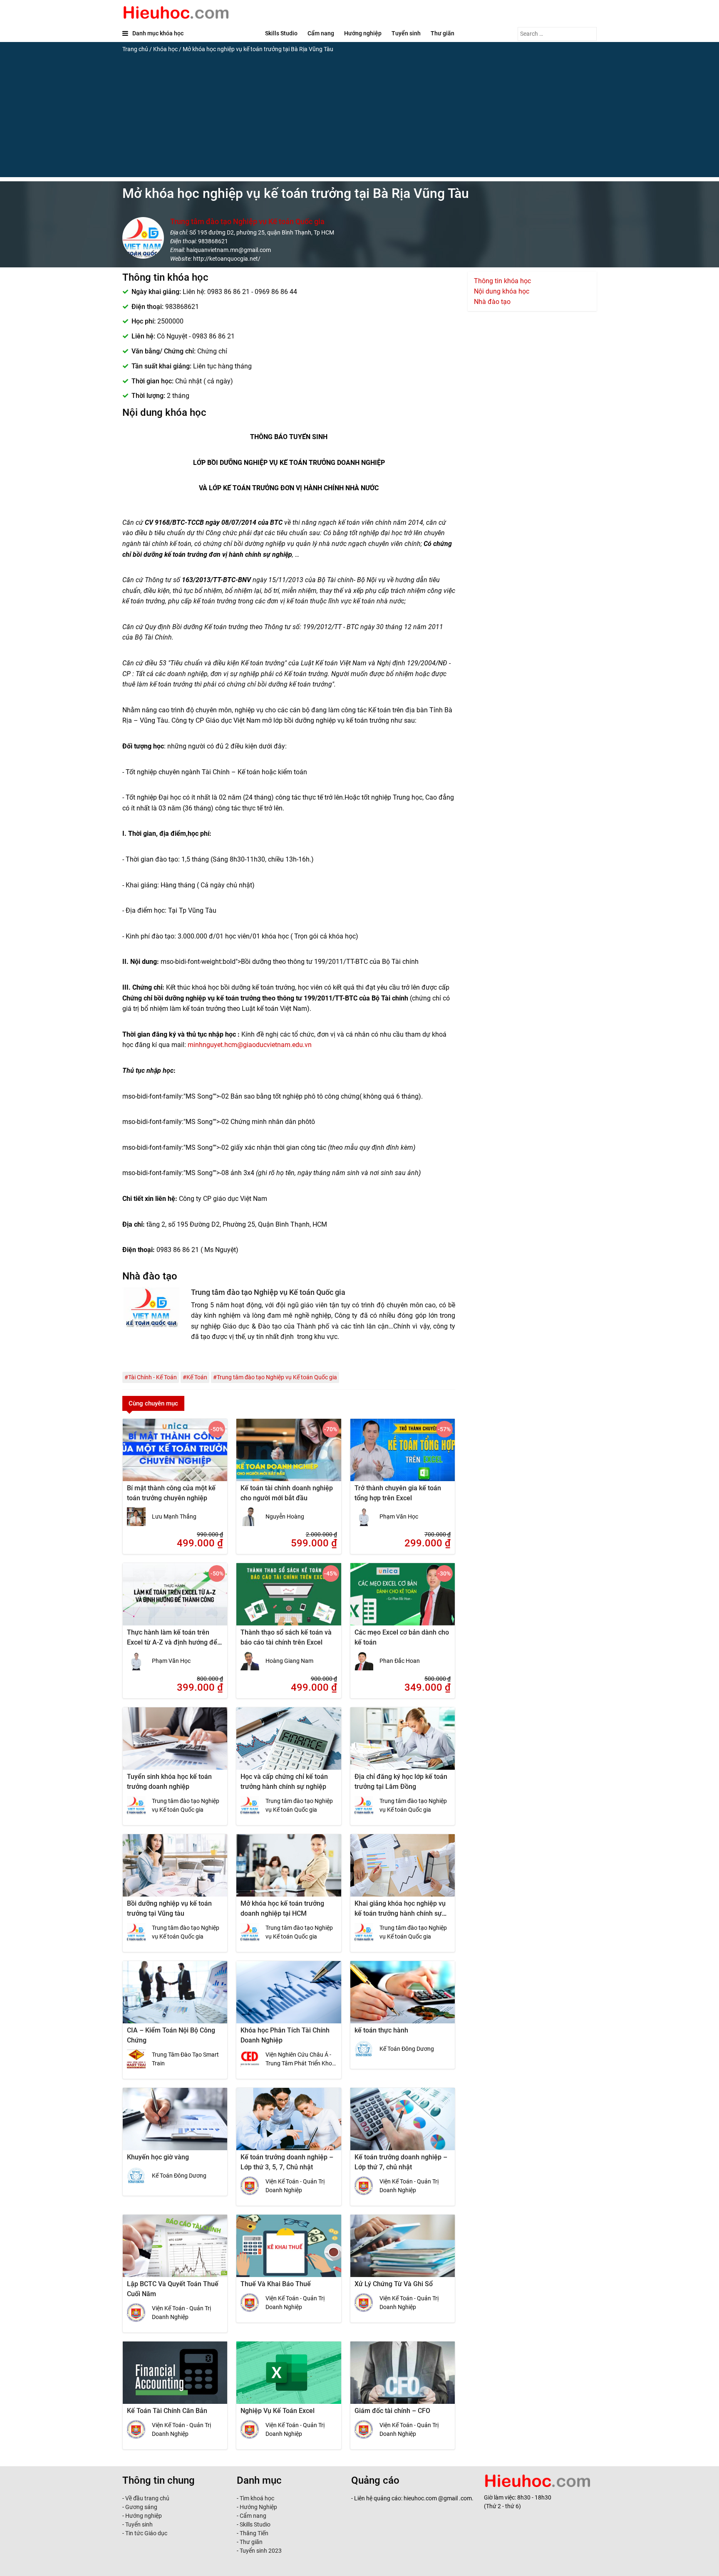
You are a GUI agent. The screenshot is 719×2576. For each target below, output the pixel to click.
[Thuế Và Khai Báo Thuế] (289, 2251)
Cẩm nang (321, 33)
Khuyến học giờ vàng (158, 2157)
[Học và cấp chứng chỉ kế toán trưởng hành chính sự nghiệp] (289, 1744)
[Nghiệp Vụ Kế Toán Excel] (289, 2378)
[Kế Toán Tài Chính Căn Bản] (175, 2378)
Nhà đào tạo (492, 302)
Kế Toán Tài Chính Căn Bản (167, 2411)
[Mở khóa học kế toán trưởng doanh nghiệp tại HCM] (289, 1871)
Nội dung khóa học (502, 291)
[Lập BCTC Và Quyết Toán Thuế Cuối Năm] (175, 2251)
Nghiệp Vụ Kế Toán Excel (278, 2411)
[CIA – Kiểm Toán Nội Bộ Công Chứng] (175, 1998)
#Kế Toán (195, 1377)
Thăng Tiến (253, 2533)
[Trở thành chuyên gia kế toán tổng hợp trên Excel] (403, 1455)
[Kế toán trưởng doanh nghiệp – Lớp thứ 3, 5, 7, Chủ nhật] (289, 2124)
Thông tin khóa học (502, 281)
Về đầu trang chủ (147, 2498)
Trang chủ (135, 49)
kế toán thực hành (381, 2030)
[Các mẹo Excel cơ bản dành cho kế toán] (403, 1600)
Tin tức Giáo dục (146, 2533)
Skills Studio (281, 33)
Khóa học (165, 49)
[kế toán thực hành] (403, 1998)
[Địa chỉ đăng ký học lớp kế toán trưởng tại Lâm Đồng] (403, 1744)
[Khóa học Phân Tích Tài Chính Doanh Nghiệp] (289, 1998)
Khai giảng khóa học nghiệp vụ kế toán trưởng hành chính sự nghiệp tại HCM (400, 1913)
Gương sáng (141, 2507)
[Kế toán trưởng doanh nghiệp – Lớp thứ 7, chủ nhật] (403, 2124)
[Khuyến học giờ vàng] (175, 2124)
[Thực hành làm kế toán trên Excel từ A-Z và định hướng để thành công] (175, 1600)
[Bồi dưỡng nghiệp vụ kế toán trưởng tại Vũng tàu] (175, 1871)
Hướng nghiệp (363, 33)
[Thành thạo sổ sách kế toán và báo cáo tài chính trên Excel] (289, 1600)
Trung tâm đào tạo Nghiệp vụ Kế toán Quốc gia (247, 221)
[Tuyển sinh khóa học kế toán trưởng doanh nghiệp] (175, 1744)
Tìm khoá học (256, 2498)
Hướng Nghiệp (258, 2507)
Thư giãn (443, 33)
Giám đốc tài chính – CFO (392, 2411)
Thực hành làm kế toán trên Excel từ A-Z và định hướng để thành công (172, 1642)
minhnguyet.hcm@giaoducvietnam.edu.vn (250, 1045)
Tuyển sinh (406, 33)
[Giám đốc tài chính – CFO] (403, 2378)
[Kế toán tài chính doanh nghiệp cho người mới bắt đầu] (289, 1455)
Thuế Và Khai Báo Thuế (276, 2284)
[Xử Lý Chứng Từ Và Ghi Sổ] (403, 2251)
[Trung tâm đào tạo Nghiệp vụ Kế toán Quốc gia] (154, 1329)
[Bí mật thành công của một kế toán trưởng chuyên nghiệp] (175, 1455)
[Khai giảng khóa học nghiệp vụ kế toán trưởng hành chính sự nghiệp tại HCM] (403, 1871)
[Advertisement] (359, 119)
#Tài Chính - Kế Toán (151, 1377)
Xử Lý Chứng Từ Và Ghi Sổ (394, 2284)
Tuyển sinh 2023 (261, 2551)
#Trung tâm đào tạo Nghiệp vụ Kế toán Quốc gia (275, 1377)
